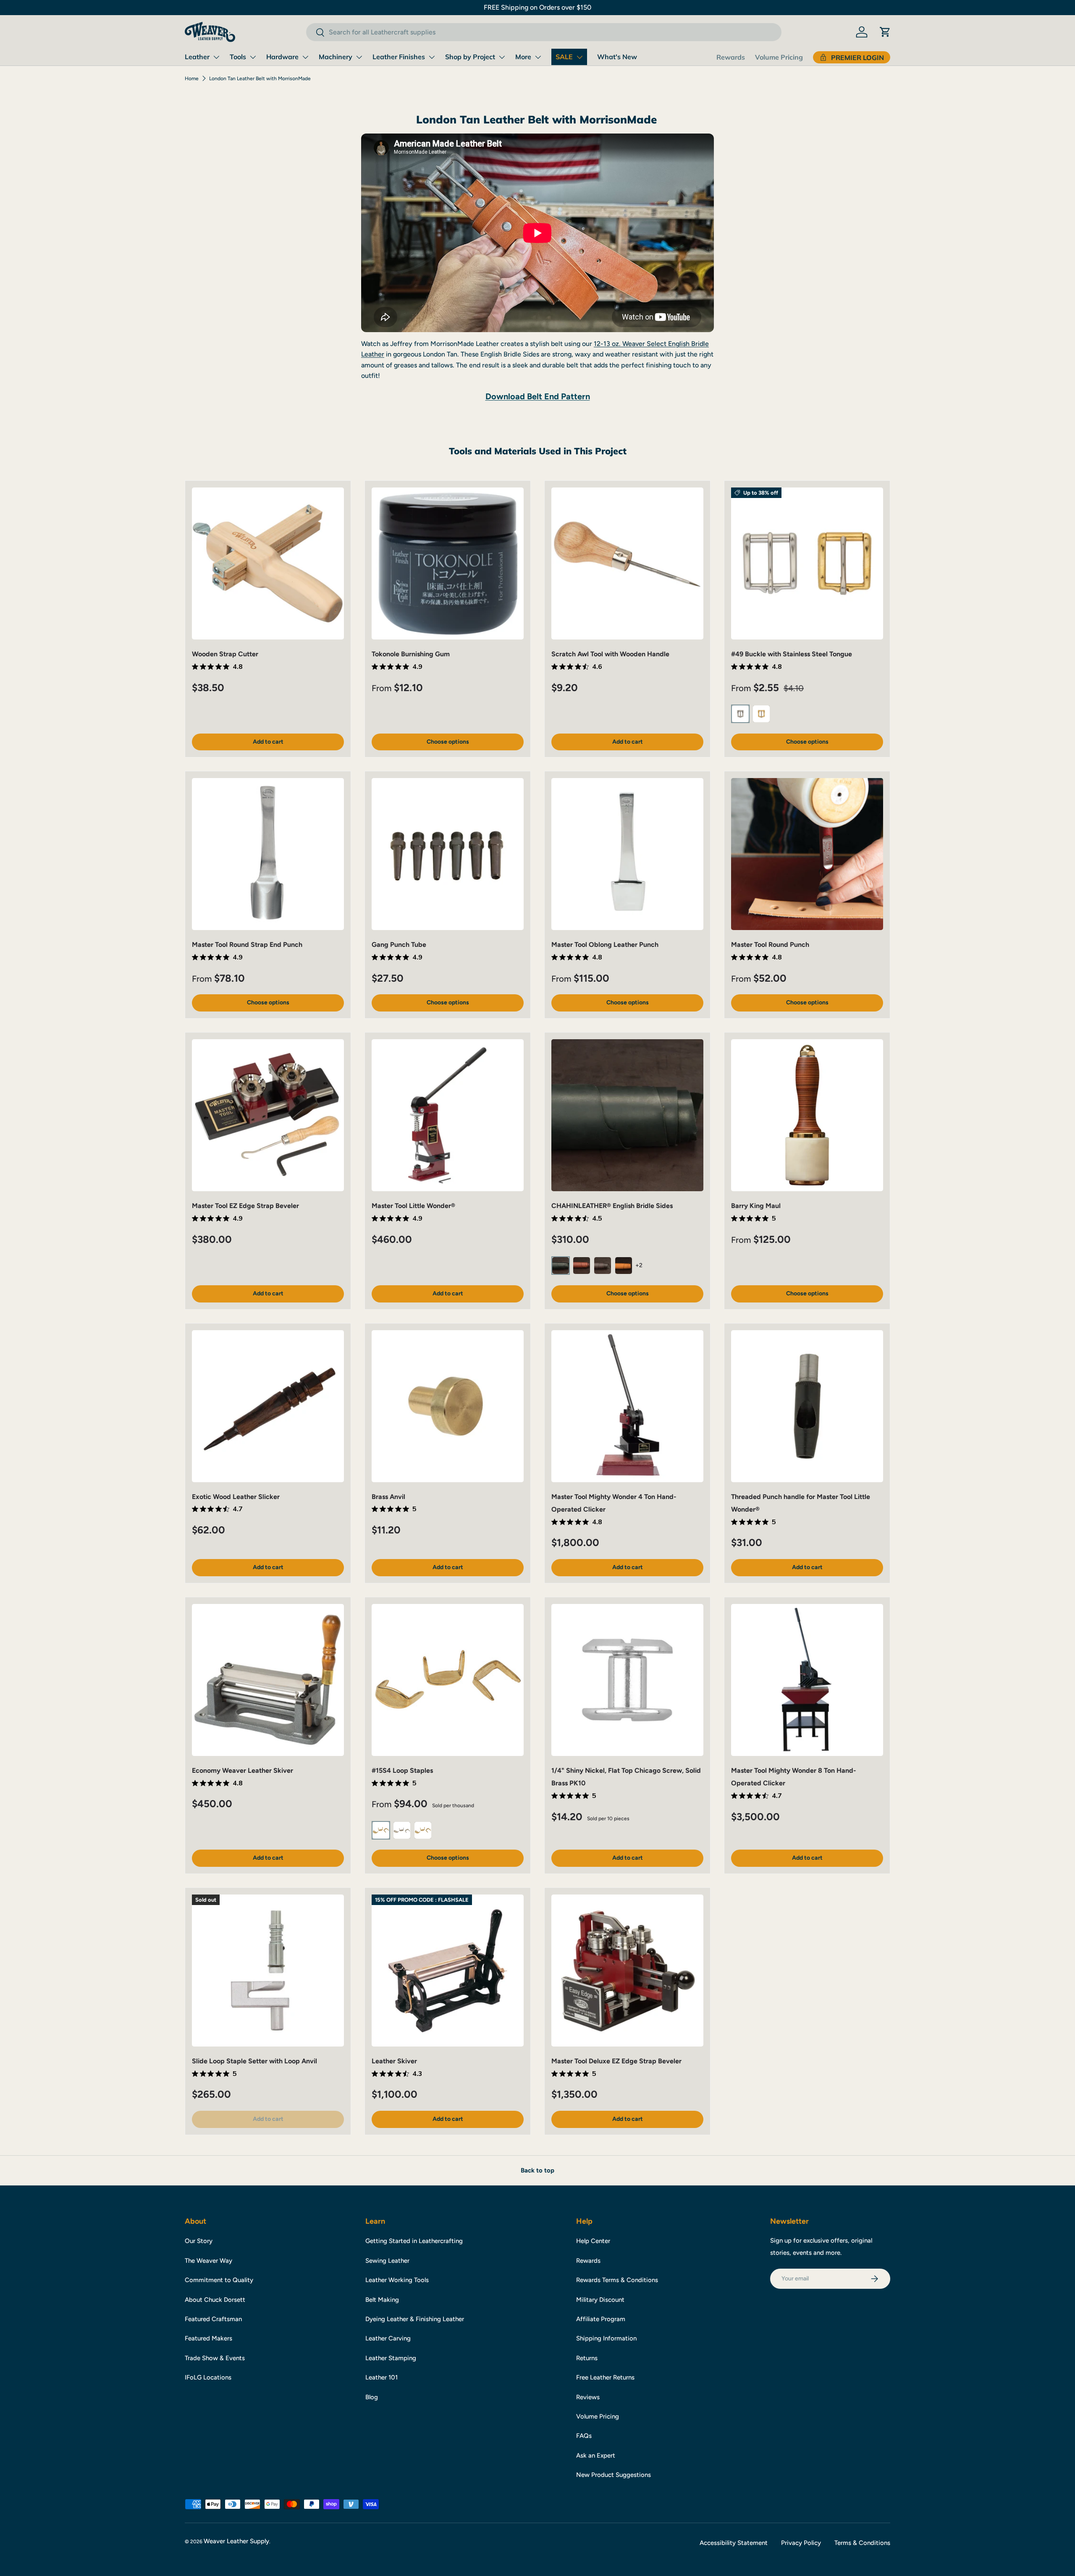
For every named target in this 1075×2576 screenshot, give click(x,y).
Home (192, 79)
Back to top (537, 2170)
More (523, 57)
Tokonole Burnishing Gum (411, 654)
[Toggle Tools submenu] (253, 57)
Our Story (199, 2241)
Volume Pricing (779, 57)
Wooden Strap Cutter (225, 654)
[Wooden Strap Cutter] (268, 563)
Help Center (593, 2241)
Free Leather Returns (605, 2377)
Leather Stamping (391, 2358)
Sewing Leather (387, 2261)
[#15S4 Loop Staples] (448, 1680)
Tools (238, 57)
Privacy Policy (801, 2543)
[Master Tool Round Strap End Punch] (268, 854)
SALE (564, 57)
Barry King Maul (756, 1206)
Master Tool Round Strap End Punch (247, 945)
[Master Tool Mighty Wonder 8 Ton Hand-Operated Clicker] (807, 1680)
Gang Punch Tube (399, 945)
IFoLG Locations (208, 2377)
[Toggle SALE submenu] (579, 57)
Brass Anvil (388, 1497)
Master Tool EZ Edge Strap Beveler (245, 1206)
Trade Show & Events (215, 2358)
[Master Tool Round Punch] (807, 854)
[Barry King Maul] (807, 1115)
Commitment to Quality (219, 2280)
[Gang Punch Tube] (448, 854)
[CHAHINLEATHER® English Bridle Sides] (627, 1115)
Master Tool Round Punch (770, 945)
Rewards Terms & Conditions (617, 2280)
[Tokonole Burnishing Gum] (448, 563)
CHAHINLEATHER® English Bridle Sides (612, 1206)
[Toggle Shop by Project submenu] (502, 57)
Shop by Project (470, 57)
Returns (587, 2358)
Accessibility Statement (734, 2543)
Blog (372, 2397)
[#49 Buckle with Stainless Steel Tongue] (807, 563)
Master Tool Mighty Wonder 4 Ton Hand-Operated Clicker (614, 1503)
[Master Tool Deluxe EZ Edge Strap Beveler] (627, 1971)
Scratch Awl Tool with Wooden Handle (610, 654)
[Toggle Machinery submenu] (359, 57)
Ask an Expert (596, 2455)
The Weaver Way (208, 2261)
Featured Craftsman (213, 2319)
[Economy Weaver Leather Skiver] (268, 1680)
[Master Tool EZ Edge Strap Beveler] (268, 1115)
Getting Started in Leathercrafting (414, 2241)
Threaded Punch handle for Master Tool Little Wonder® (801, 1503)
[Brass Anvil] (448, 1406)
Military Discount (600, 2300)
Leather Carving (388, 2338)
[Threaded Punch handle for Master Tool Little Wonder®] (807, 1406)
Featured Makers (208, 2338)
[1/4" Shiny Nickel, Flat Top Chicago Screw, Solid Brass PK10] (627, 1680)
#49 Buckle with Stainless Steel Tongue (792, 654)
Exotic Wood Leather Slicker (236, 1497)
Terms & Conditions (862, 2543)
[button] (885, 32)
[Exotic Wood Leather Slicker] (268, 1406)
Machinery (336, 57)
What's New (617, 57)
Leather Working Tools (397, 2280)
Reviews (588, 2397)
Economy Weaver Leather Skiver (243, 1770)
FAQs (584, 2436)
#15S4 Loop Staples (402, 1770)
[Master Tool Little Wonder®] (448, 1115)
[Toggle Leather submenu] (216, 57)
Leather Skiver (394, 2061)
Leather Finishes (399, 57)
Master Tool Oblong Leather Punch (605, 945)
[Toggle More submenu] (538, 57)
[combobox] (544, 32)
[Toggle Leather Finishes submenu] (432, 57)
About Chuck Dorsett (215, 2300)
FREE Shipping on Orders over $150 (537, 7)
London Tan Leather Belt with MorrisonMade (260, 79)
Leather (197, 57)
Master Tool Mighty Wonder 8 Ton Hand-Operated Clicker (794, 1777)
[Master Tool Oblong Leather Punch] (627, 854)
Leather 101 (381, 2377)
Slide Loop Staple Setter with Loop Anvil (254, 2061)
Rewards (731, 57)
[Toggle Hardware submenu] (305, 57)
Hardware (282, 57)
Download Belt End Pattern (538, 396)
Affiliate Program (601, 2319)
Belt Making (382, 2300)
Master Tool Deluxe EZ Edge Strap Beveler (616, 2061)
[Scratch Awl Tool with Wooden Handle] (627, 563)
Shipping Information (606, 2338)
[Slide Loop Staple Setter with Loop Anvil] (268, 1971)
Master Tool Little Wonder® (413, 1206)
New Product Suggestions (614, 2475)
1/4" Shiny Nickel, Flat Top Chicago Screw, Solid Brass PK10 (626, 1777)
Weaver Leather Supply (236, 2541)
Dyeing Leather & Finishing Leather (415, 2319)
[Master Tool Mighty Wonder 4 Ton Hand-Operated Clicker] (627, 1406)
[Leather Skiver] (448, 1971)
